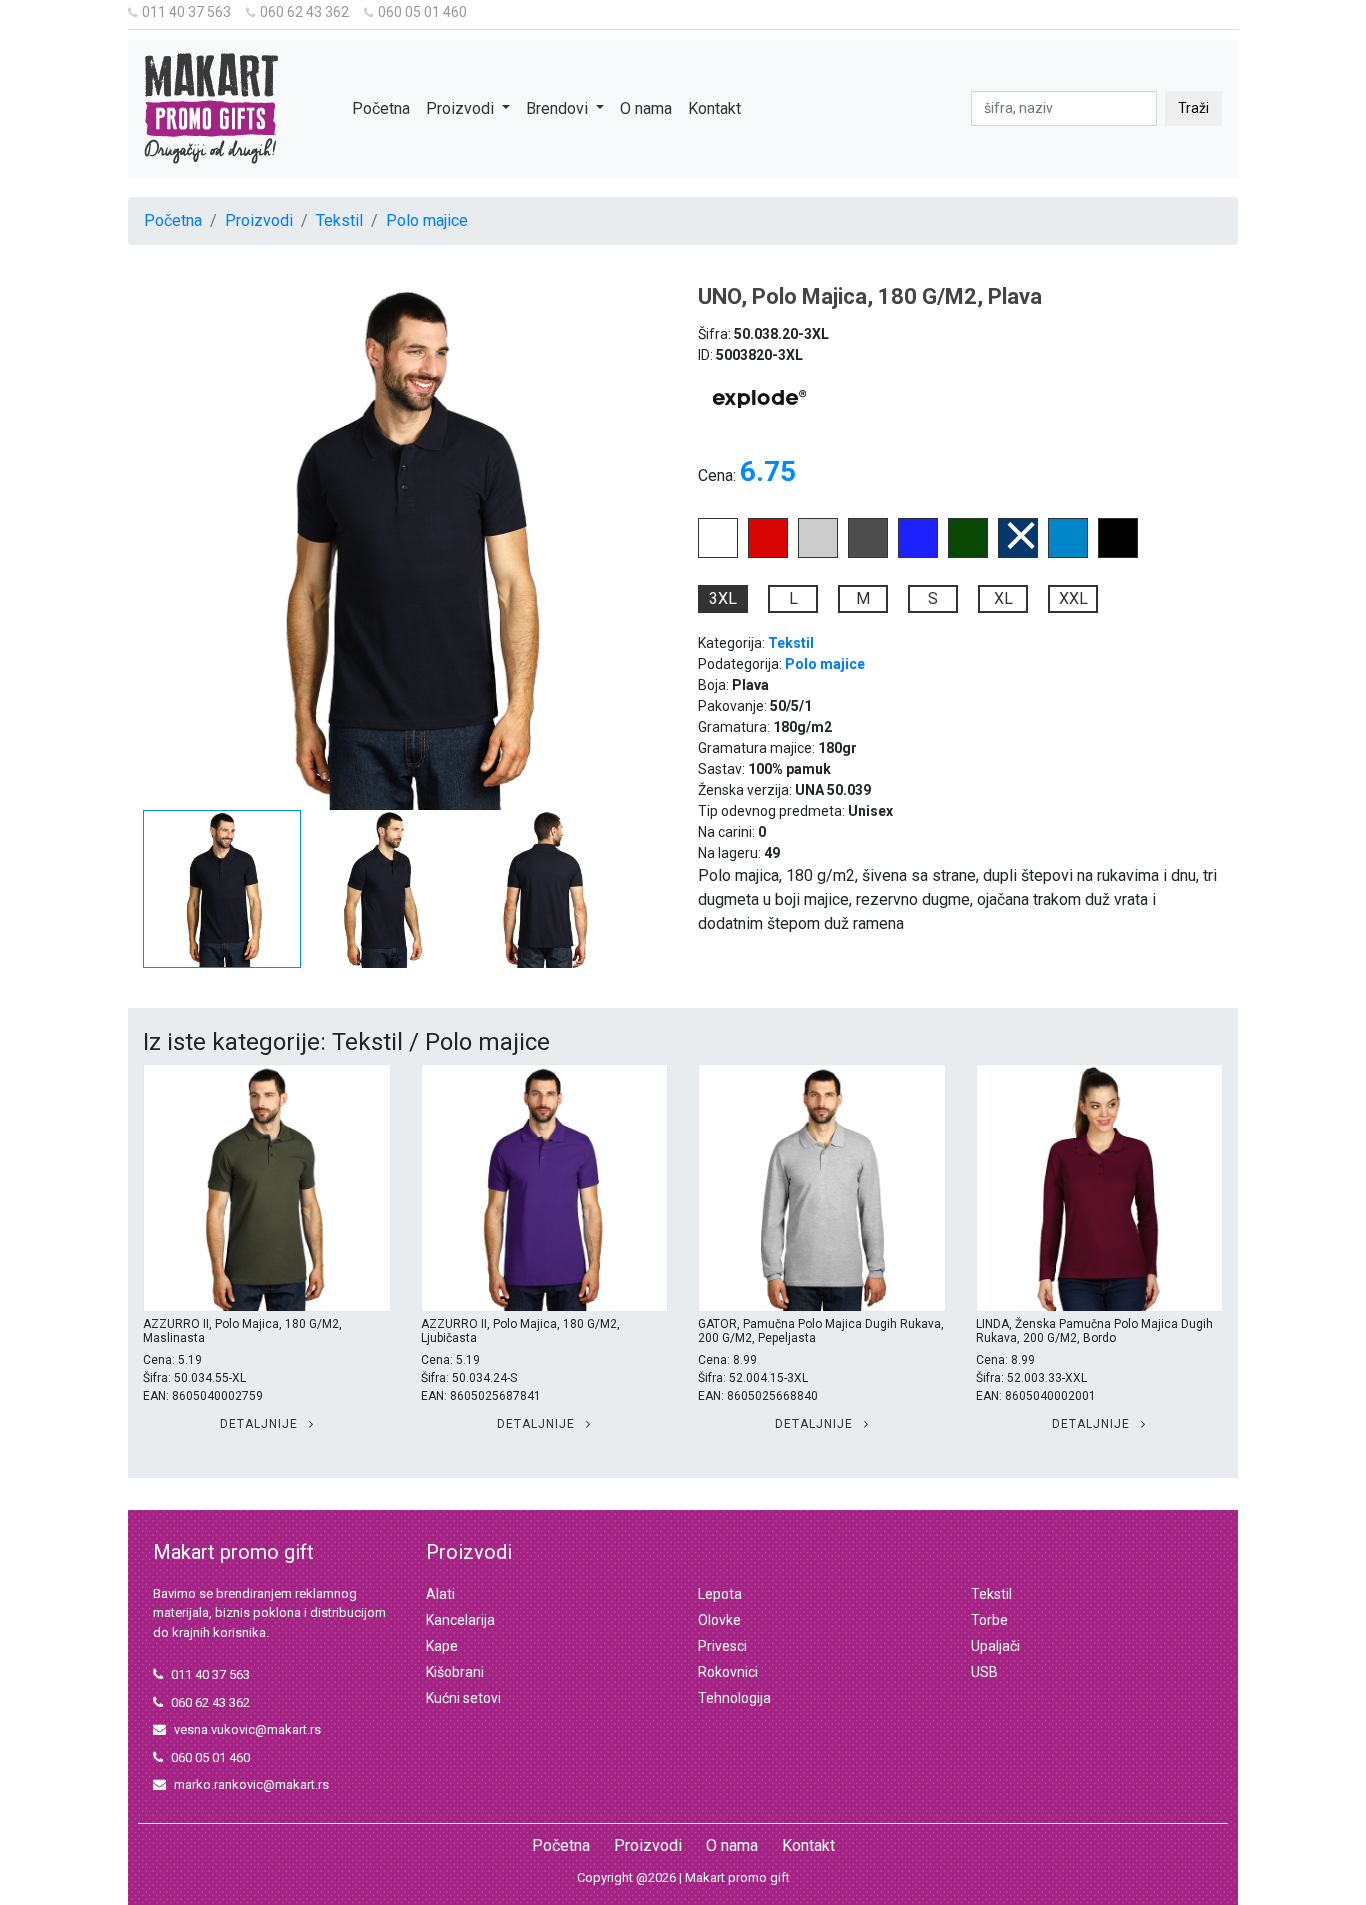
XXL (1073, 598)
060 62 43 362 (304, 12)
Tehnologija (734, 1698)
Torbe (989, 1620)
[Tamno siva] (868, 552)
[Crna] (1118, 552)
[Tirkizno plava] (1068, 552)
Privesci (722, 1646)
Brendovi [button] (559, 108)
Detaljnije (261, 1424)
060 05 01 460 (422, 12)
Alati (440, 1594)
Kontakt (714, 108)
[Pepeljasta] (818, 552)
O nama (646, 108)
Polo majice (427, 220)
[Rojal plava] (918, 552)
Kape (442, 1646)
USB (984, 1672)
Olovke (719, 1620)
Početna (381, 108)
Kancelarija (460, 1620)
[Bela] (718, 552)
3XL (723, 598)
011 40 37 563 (186, 12)
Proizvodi (259, 220)
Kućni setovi (463, 1698)
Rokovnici (728, 1672)
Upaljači (995, 1646)
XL (1003, 598)
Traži (1193, 108)
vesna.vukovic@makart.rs (247, 1729)
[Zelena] (968, 552)
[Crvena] (768, 552)
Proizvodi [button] (462, 108)
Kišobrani (455, 1672)
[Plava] (1018, 552)
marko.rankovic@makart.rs (251, 1784)
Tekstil (339, 220)
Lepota (720, 1594)
